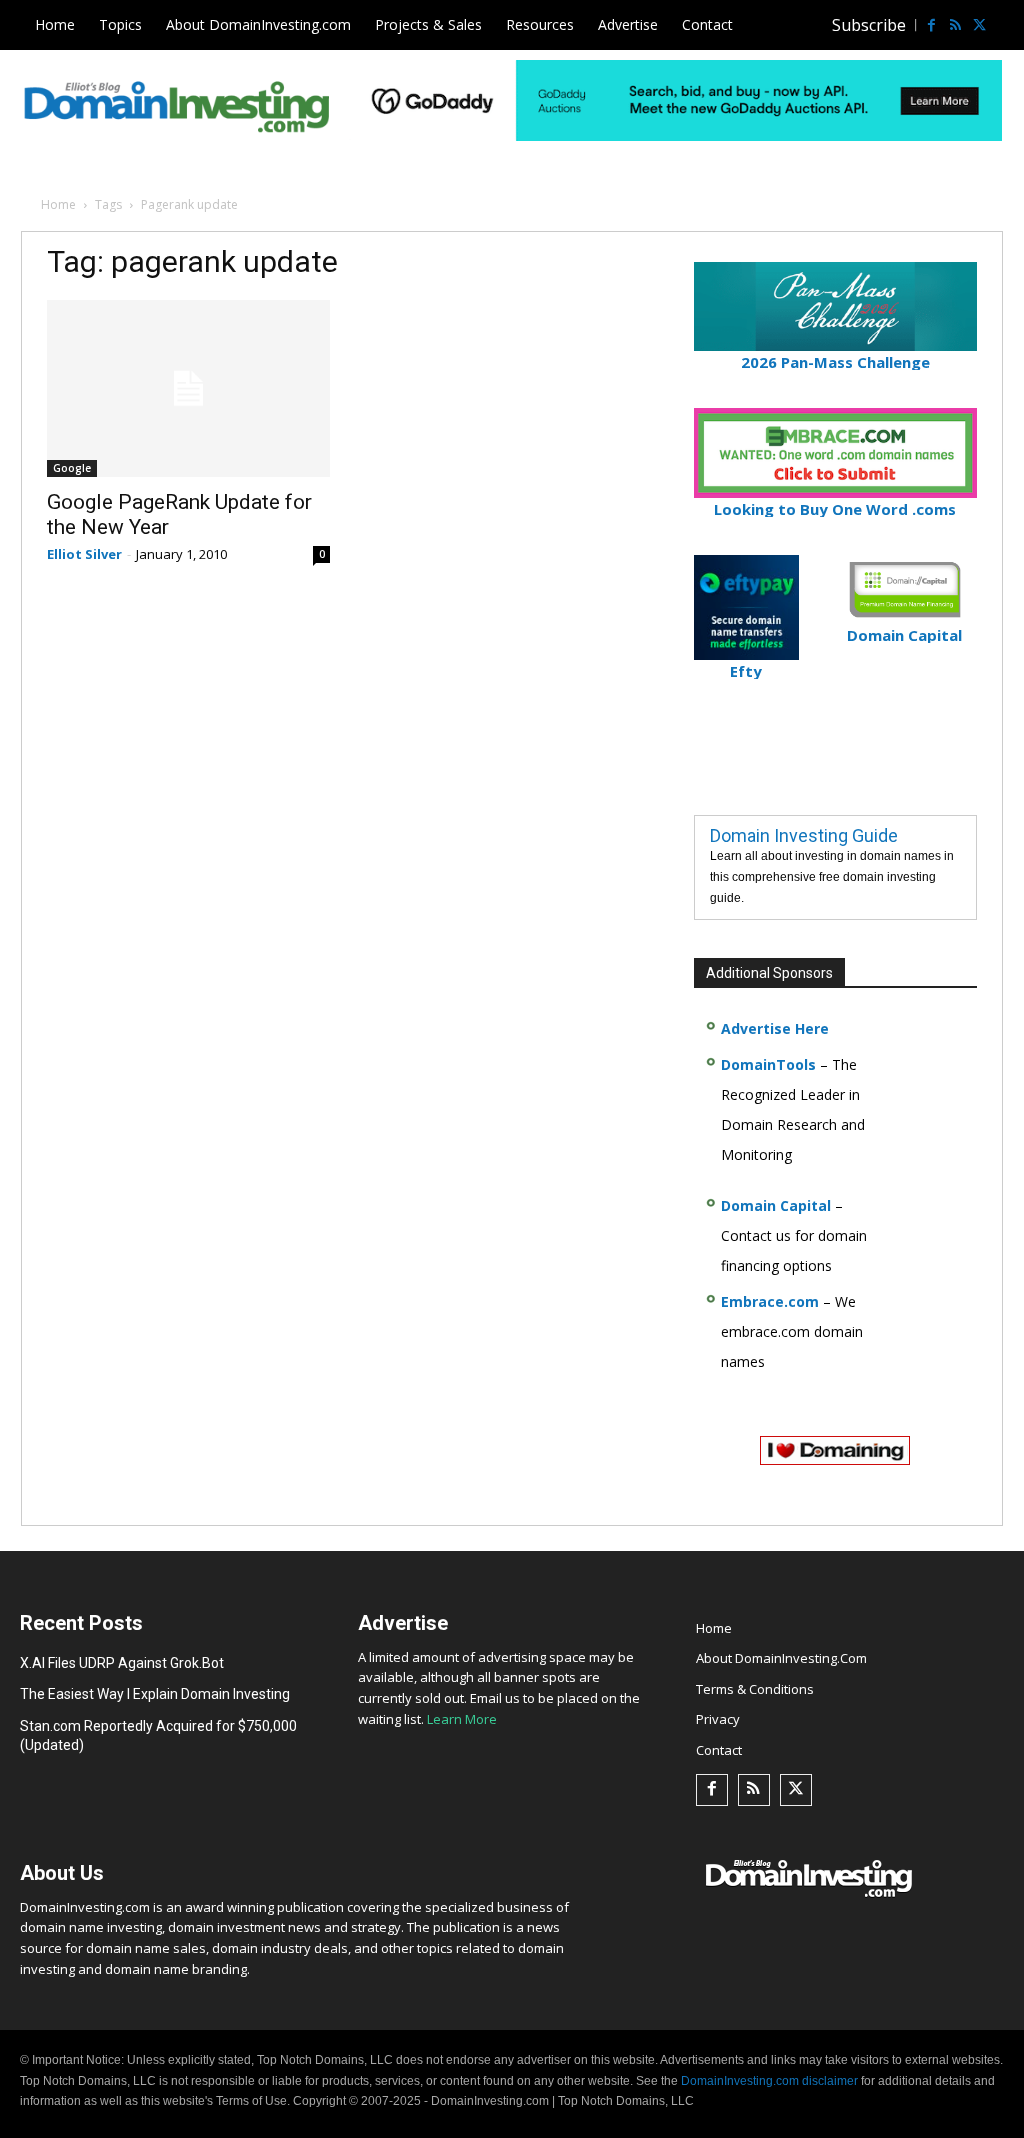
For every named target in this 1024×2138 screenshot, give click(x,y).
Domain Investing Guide (804, 835)
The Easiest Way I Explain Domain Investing (155, 1694)
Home (58, 204)
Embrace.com (770, 1301)
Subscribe (869, 25)
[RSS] (955, 25)
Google (72, 468)
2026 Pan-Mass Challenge (835, 362)
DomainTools (768, 1064)
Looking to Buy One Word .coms (835, 509)
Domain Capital (776, 1205)
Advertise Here (775, 1028)
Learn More (462, 1719)
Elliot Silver (84, 554)
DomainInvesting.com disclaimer (769, 2081)
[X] (979, 25)
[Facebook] (931, 25)
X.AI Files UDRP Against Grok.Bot (122, 1663)
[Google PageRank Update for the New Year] (188, 388)
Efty (746, 671)
